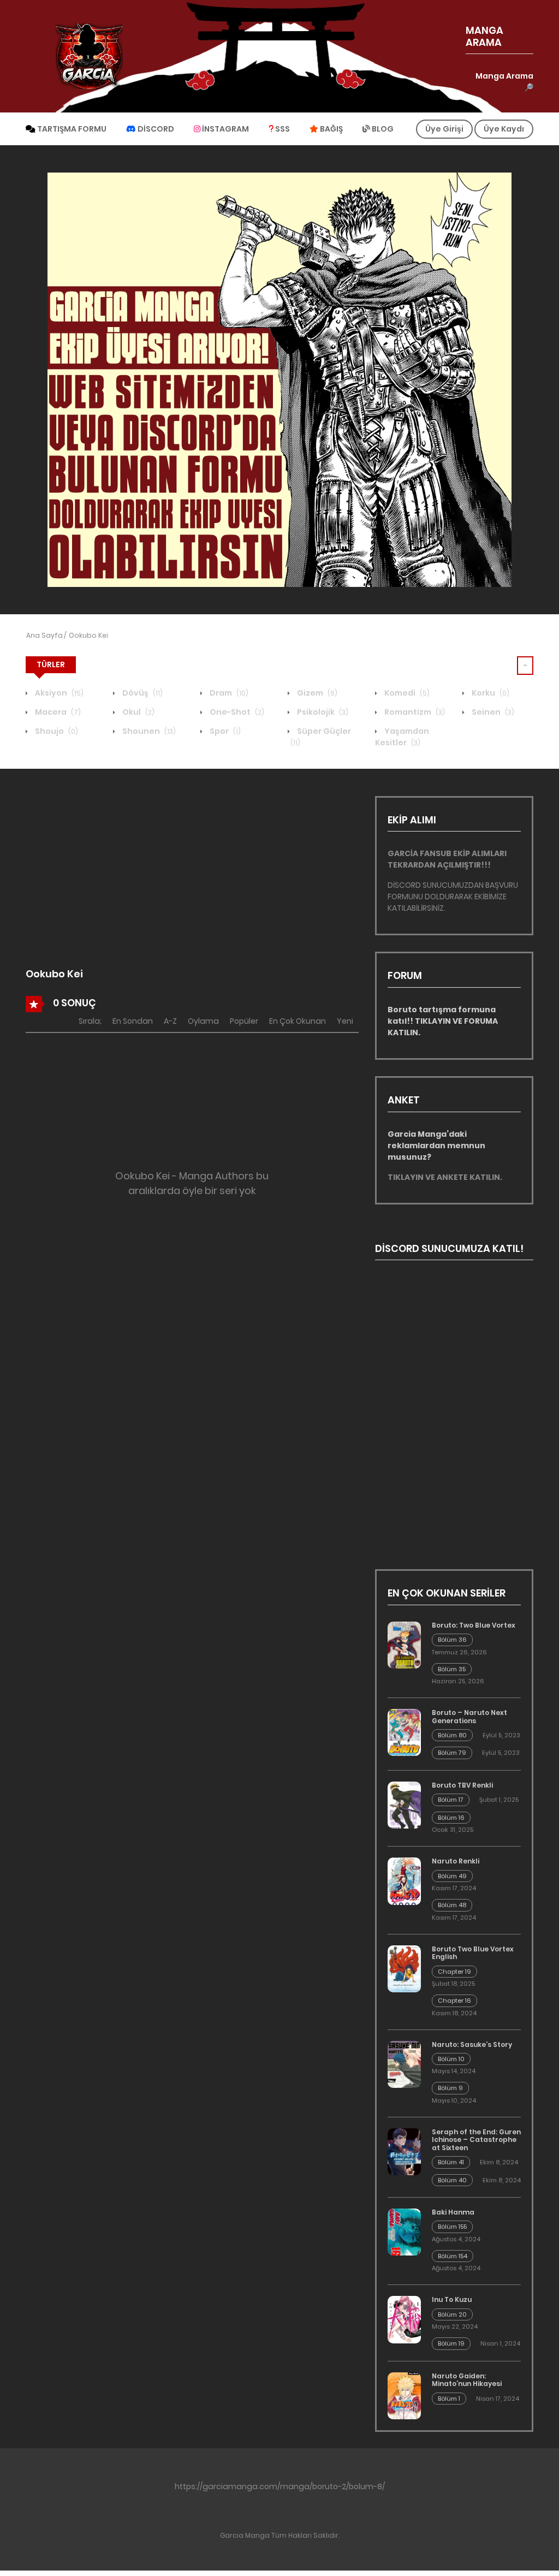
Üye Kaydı (504, 129)
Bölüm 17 (451, 1800)
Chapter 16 (454, 2001)
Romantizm (414, 712)
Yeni (345, 1021)
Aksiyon (58, 693)
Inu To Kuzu (452, 2299)
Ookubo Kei (88, 635)
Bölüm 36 (452, 1640)
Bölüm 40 (452, 2180)
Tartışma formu (71, 129)
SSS (282, 129)
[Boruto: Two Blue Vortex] (404, 1645)
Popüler (244, 1021)
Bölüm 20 (452, 2314)
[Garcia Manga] (89, 56)
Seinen (492, 712)
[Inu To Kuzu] (404, 2320)
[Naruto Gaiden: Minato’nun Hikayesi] (404, 2396)
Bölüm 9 (450, 2088)
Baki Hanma (453, 2212)
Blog (382, 129)
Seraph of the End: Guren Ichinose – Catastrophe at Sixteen (476, 2140)
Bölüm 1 (449, 2399)
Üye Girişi (444, 129)
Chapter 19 (454, 1972)
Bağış (331, 129)
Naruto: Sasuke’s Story (472, 2044)
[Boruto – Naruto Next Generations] (404, 1732)
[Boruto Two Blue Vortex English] (404, 1969)
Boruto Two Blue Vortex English (473, 1953)
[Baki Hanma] (404, 2232)
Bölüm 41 (451, 2162)
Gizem (316, 693)
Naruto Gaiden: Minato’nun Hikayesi (467, 2380)
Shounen (148, 731)
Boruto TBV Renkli (462, 1785)
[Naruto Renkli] (404, 1881)
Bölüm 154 (453, 2256)
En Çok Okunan (298, 1021)
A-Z (170, 1021)
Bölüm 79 (452, 1753)
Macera (57, 712)
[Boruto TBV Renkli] (404, 1805)
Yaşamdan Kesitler (402, 737)
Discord (155, 129)
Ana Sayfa (44, 635)
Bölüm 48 (452, 1905)
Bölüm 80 (452, 1735)
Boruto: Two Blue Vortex (474, 1625)
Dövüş (142, 693)
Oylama (203, 1021)
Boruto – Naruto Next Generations (469, 1716)
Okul (138, 712)
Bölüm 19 (451, 2343)
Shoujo (56, 731)
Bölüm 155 (452, 2227)
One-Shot (236, 712)
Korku (490, 693)
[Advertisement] (192, 872)
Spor (224, 731)
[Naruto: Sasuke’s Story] (404, 2064)
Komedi (406, 693)
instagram (225, 129)
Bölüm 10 (451, 2059)
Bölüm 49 (452, 1876)
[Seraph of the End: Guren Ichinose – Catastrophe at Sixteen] (404, 2152)
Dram (228, 693)
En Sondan (133, 1021)
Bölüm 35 (452, 1669)
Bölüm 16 (451, 1818)
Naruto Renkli (456, 1861)
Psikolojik (322, 712)
